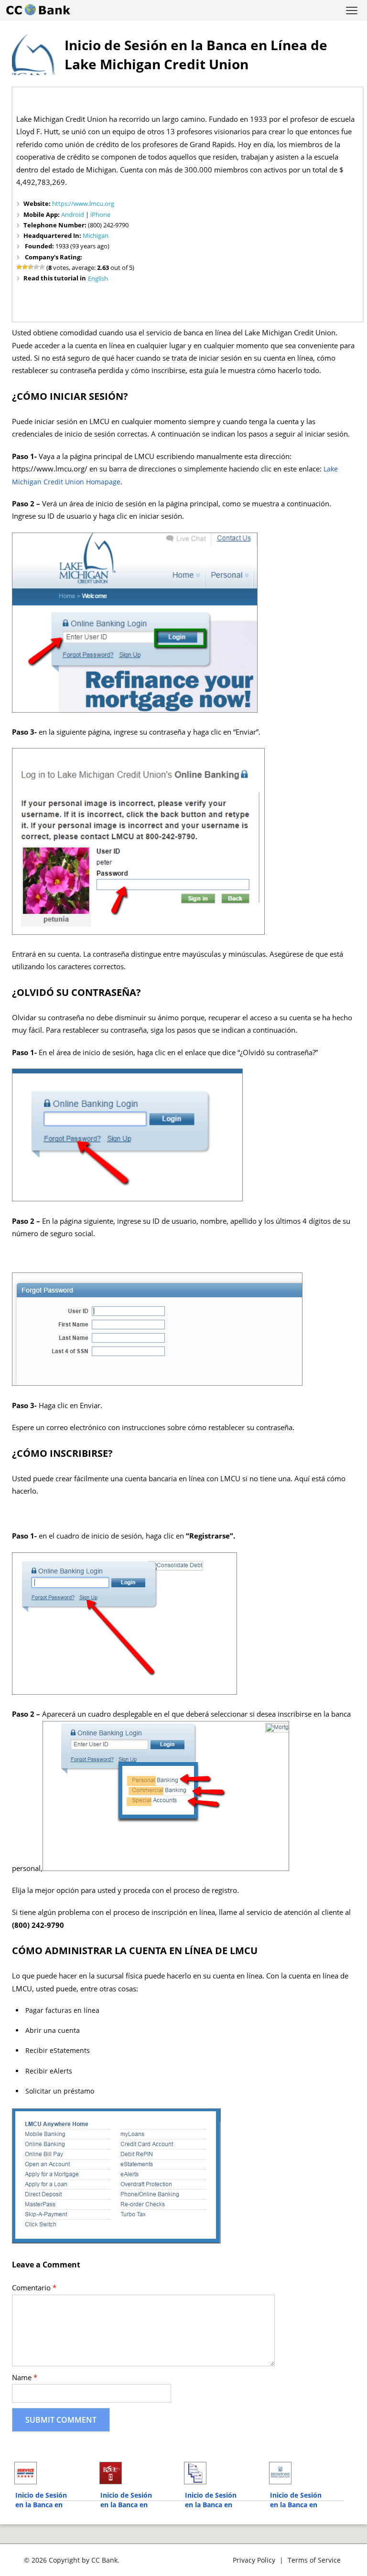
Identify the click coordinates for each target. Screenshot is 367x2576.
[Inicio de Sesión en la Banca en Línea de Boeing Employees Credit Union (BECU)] (137, 2473)
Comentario (34, 2288)
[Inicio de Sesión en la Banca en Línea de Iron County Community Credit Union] (222, 2473)
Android (73, 214)
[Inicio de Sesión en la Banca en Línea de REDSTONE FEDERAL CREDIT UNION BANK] (307, 2473)
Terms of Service (314, 2560)
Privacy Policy (254, 2560)
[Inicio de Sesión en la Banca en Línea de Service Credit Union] (52, 2473)
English (98, 278)
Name (25, 2378)
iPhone (100, 214)
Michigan (96, 235)
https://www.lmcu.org (83, 203)
